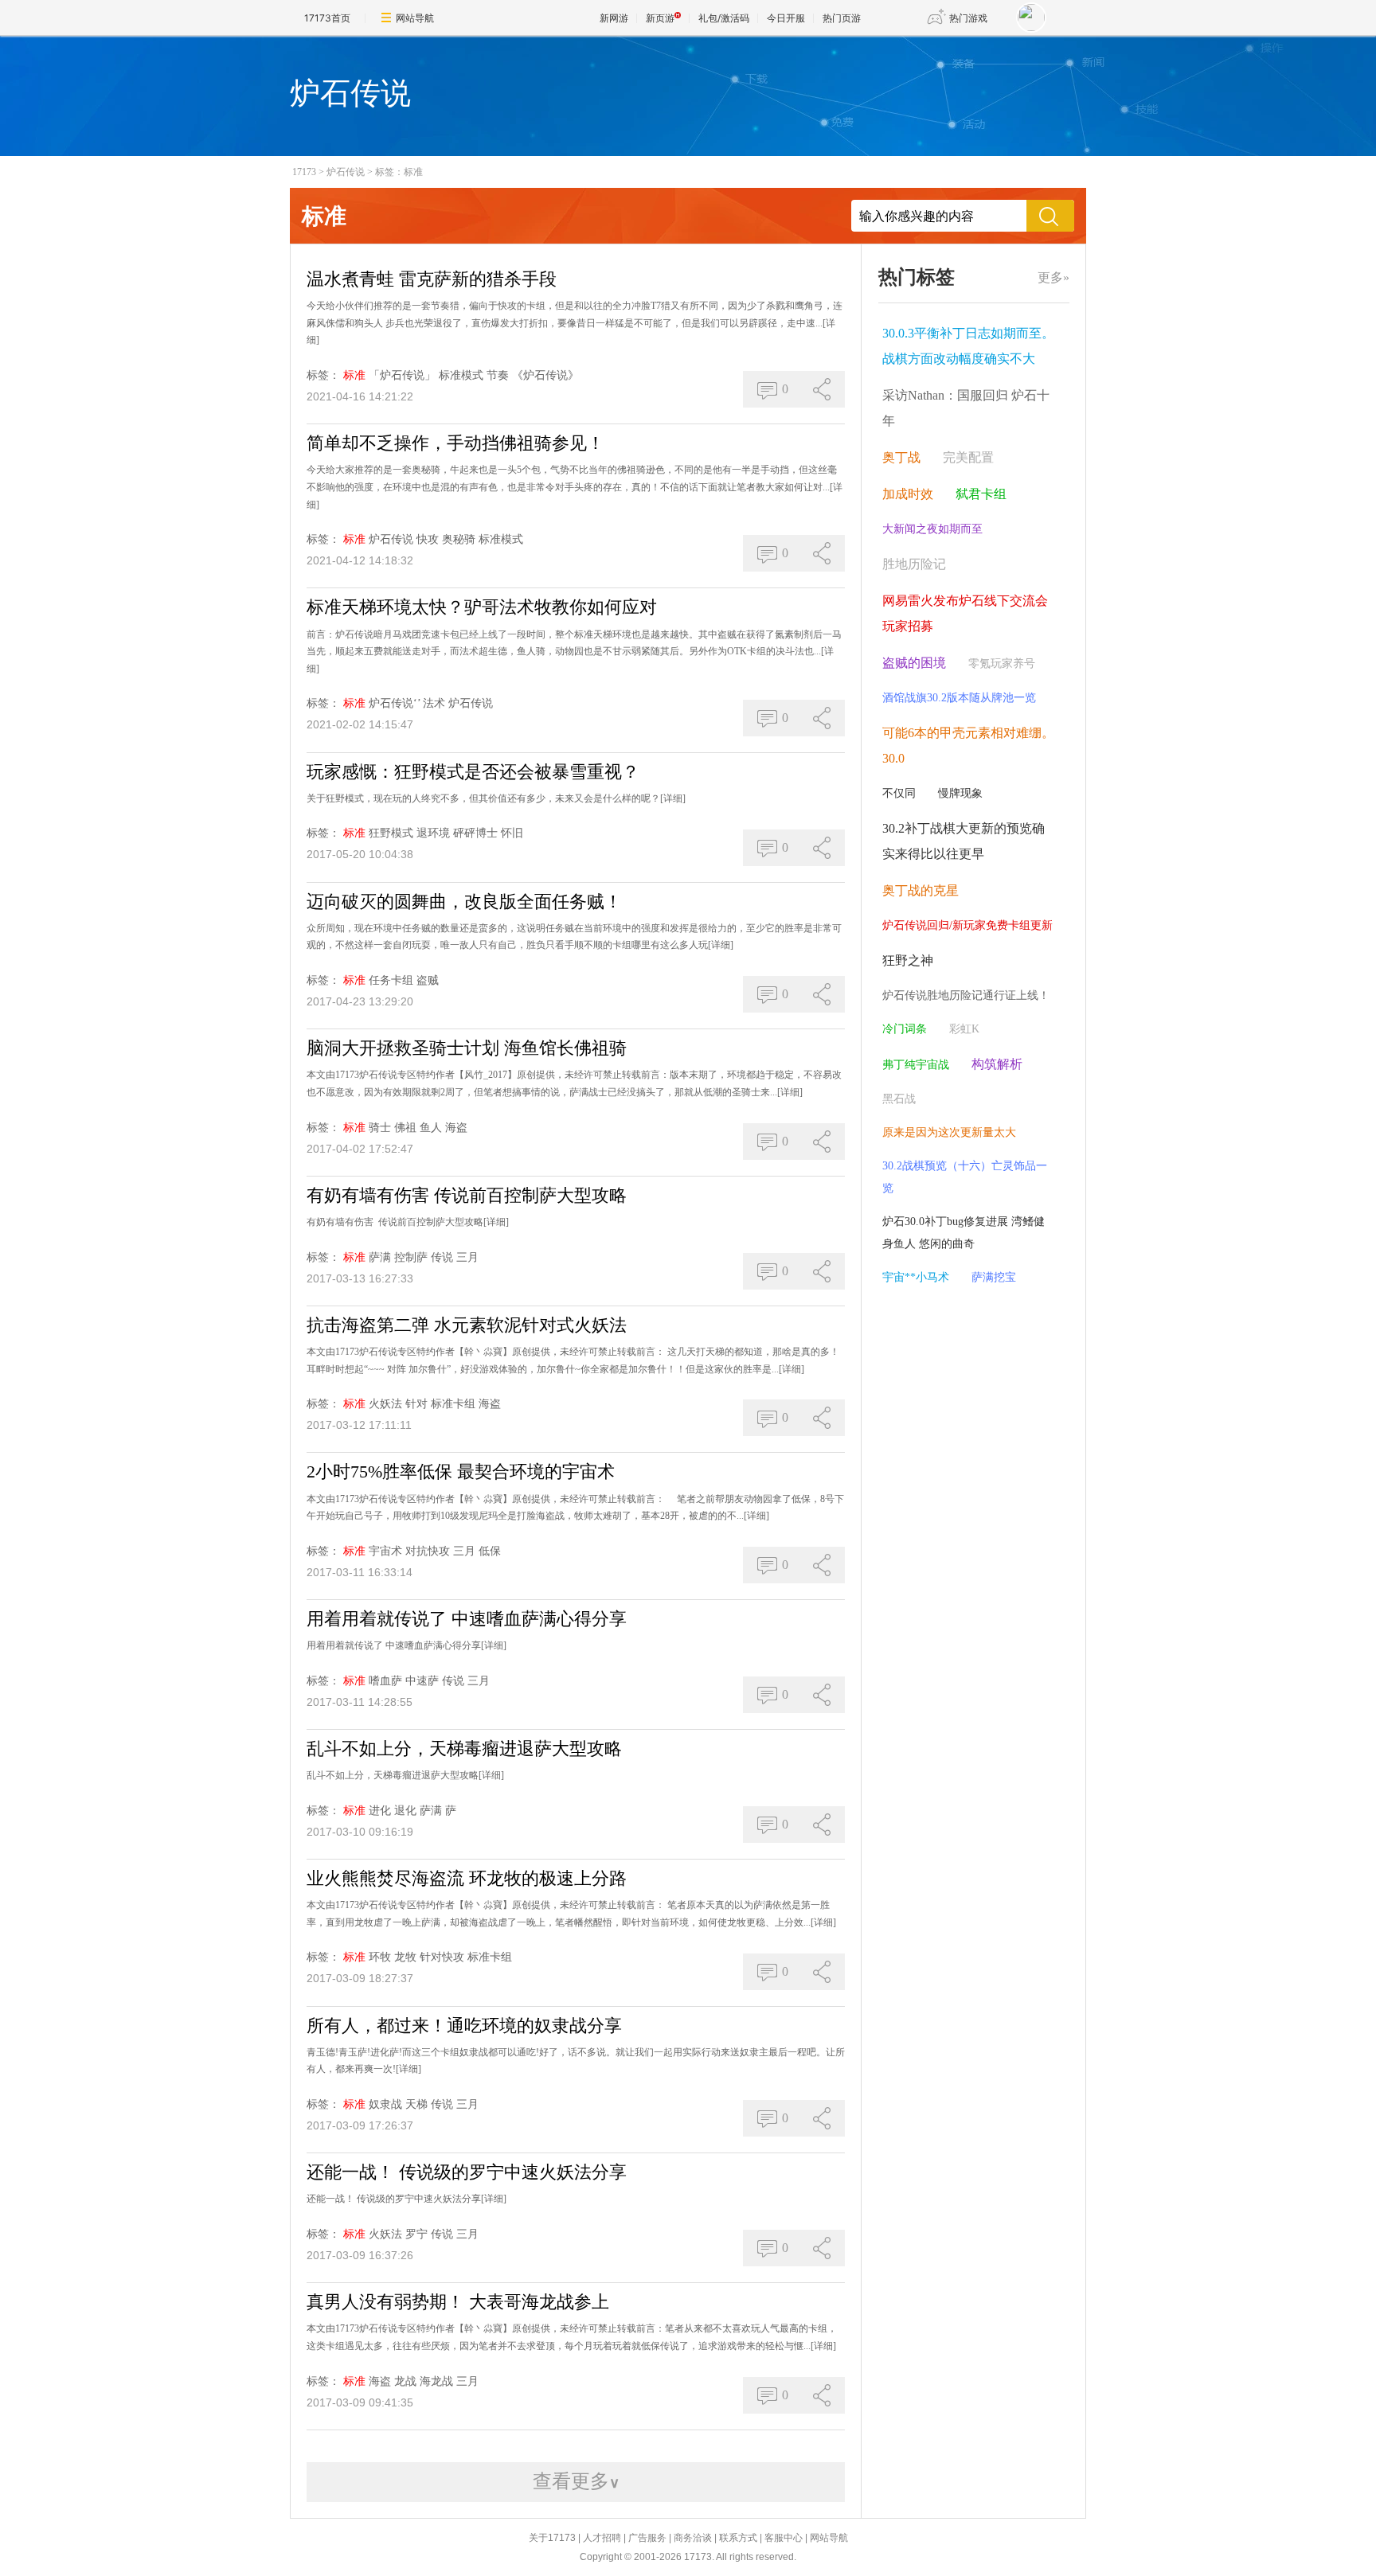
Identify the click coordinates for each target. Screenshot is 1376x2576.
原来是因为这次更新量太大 (949, 1132)
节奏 (498, 375)
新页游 (660, 18)
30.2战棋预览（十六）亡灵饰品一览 (965, 1177)
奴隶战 (385, 2104)
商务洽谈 (693, 2538)
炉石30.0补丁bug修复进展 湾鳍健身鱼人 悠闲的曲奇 (964, 1233)
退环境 (433, 833)
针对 (416, 1404)
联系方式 (738, 2538)
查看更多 (576, 2481)
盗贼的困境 (914, 663)
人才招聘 (602, 2538)
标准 (354, 375)
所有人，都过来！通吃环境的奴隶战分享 (464, 2026)
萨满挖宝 (994, 1277)
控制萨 (411, 1257)
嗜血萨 (385, 1681)
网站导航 (415, 18)
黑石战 (899, 1099)
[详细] (673, 798)
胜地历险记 (914, 564)
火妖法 (385, 1404)
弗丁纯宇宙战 (916, 1065)
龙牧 (405, 1957)
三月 (467, 1257)
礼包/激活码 (724, 18)
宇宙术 (385, 1551)
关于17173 (552, 2538)
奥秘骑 (459, 539)
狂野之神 (908, 960)
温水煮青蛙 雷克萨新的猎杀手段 (432, 279)
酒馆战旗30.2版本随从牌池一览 (959, 698)
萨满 (380, 1257)
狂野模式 (391, 833)
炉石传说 (346, 172)
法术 (434, 703)
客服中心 (784, 2538)
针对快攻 (442, 1957)
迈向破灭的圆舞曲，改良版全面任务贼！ (464, 902)
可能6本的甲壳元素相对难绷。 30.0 (968, 745)
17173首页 (327, 18)
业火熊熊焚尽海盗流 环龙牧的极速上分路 (467, 1878)
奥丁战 (901, 457)
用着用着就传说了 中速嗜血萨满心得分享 (467, 1619)
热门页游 (842, 18)
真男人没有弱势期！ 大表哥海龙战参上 (458, 2302)
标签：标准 (399, 172)
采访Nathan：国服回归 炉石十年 (966, 408)
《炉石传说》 (545, 375)
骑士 (380, 1128)
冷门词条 (905, 1029)
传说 (442, 1257)
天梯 (416, 2104)
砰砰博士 (475, 833)
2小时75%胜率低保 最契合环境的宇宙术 (461, 1471)
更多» (1053, 277)
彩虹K (964, 1029)
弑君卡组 (981, 494)
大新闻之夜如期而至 (932, 529)
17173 (304, 172)
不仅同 (899, 793)
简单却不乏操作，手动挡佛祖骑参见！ (455, 443)
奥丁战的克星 (921, 890)
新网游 (614, 18)
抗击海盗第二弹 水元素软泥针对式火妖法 (467, 1325)
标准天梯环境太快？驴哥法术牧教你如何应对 (482, 607)
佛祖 (405, 1128)
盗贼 (428, 980)
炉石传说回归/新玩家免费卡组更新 (967, 925)
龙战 (405, 2381)
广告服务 (647, 2538)
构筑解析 (997, 1064)
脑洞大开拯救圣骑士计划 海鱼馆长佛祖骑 (467, 1048)
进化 (380, 1811)
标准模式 (461, 375)
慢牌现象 (960, 793)
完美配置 (968, 457)
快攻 (428, 539)
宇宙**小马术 (916, 1277)
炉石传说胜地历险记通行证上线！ (966, 995)
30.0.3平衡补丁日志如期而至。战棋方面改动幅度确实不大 (968, 346)
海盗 (456, 1128)
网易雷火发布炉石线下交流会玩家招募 (965, 613)
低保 (490, 1551)
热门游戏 (968, 18)
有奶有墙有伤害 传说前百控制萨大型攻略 (467, 1195)
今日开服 (786, 18)
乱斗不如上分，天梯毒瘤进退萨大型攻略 (464, 1749)
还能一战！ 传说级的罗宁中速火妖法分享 (467, 2172)
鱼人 (431, 1128)
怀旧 (512, 833)
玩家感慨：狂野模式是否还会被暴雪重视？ (473, 772)
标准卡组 (453, 1404)
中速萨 (422, 1681)
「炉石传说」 (402, 375)
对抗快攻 (428, 1551)
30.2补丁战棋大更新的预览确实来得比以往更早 (964, 841)
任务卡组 (391, 980)
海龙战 (436, 2381)
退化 (405, 1811)
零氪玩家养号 (1002, 664)
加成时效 (908, 494)
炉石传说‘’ (395, 703)
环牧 (380, 1957)
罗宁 (416, 2234)
